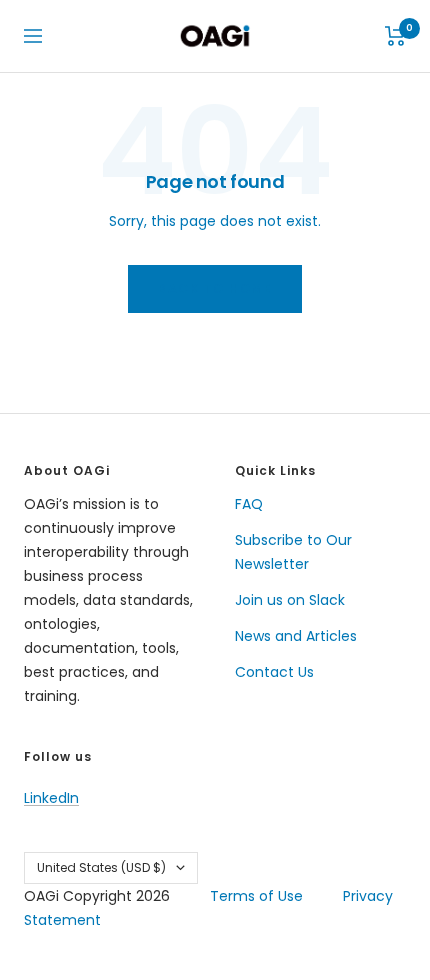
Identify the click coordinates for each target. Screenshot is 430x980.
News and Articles (296, 636)
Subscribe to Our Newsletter (293, 552)
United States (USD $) (101, 867)
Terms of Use (256, 896)
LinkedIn (51, 798)
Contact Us (274, 672)
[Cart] (395, 36)
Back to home (215, 288)
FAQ (249, 504)
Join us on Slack (290, 600)
